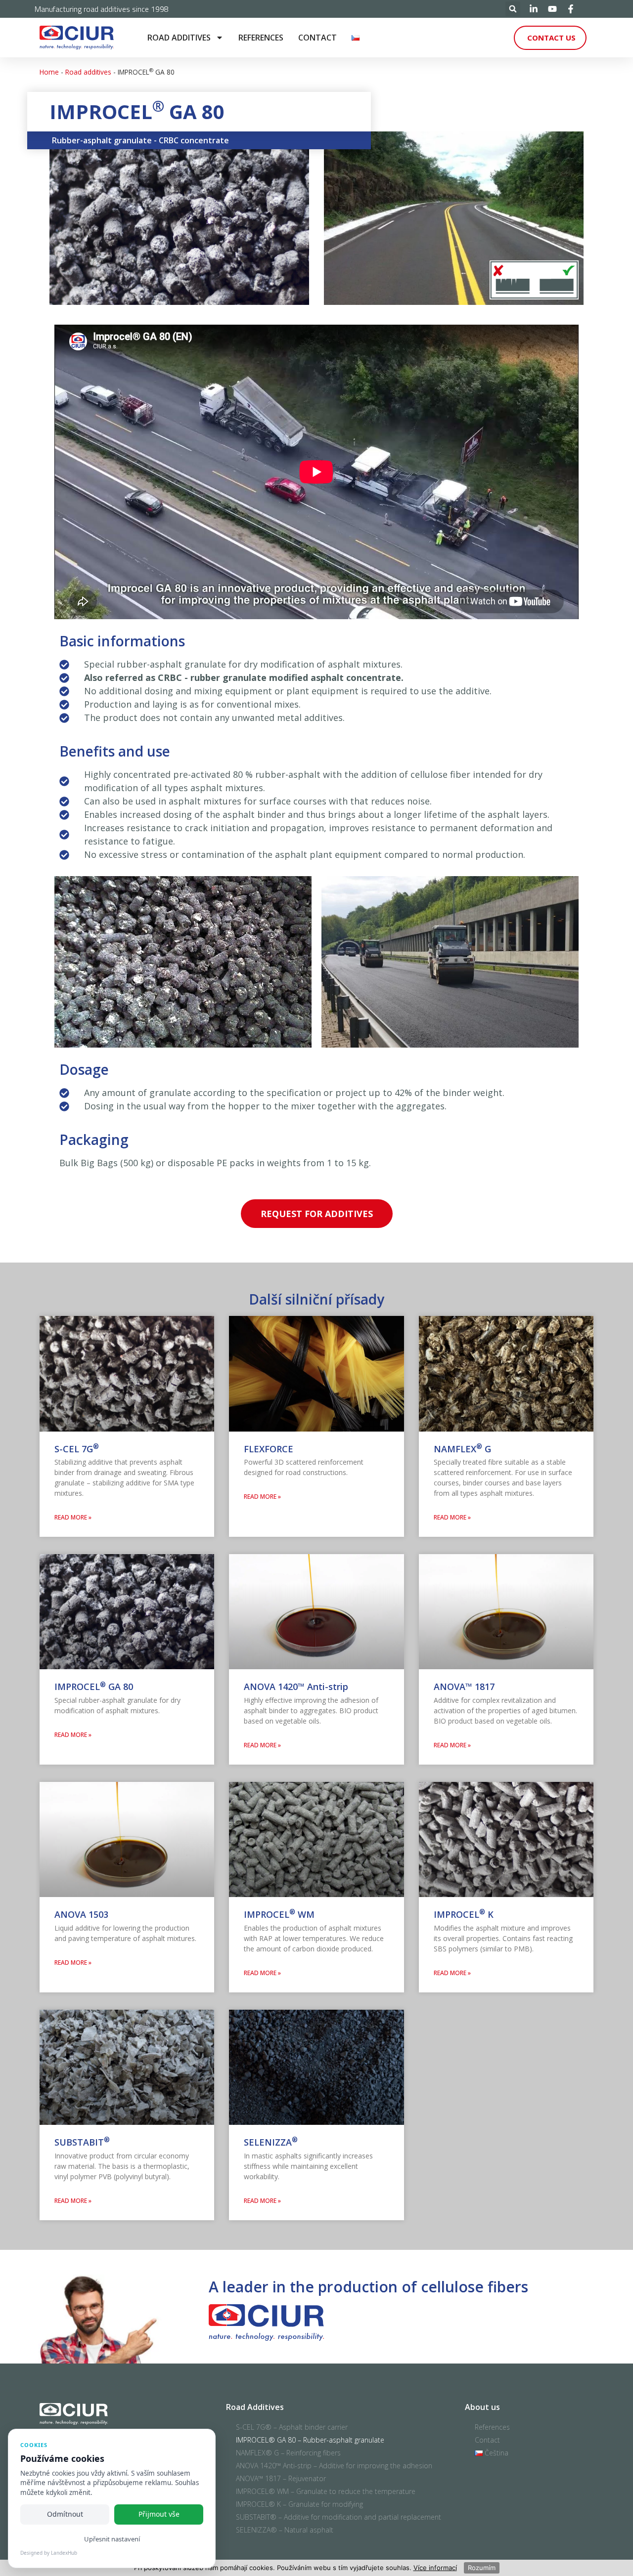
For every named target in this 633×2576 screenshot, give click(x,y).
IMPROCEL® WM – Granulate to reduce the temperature (326, 2491)
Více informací (435, 2568)
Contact (317, 38)
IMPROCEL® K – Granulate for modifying (299, 2504)
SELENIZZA (271, 2142)
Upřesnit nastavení (112, 2539)
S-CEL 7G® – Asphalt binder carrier (292, 2427)
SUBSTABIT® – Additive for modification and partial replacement (339, 2517)
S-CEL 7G (77, 1449)
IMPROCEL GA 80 (94, 1687)
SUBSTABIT (82, 2142)
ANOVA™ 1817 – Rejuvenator (281, 2478)
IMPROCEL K (464, 1914)
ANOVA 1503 (81, 1914)
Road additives (179, 38)
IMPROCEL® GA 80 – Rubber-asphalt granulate (310, 2440)
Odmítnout (65, 2514)
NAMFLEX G (462, 1449)
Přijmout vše (159, 2514)
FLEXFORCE (269, 1449)
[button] (513, 9)
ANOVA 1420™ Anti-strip (296, 1687)
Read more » (73, 1517)
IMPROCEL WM (279, 1914)
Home (49, 72)
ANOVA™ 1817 (464, 1687)
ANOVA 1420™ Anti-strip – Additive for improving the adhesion (334, 2466)
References (261, 38)
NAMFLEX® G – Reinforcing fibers (288, 2453)
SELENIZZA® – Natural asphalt (285, 2530)
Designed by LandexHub (49, 2553)
